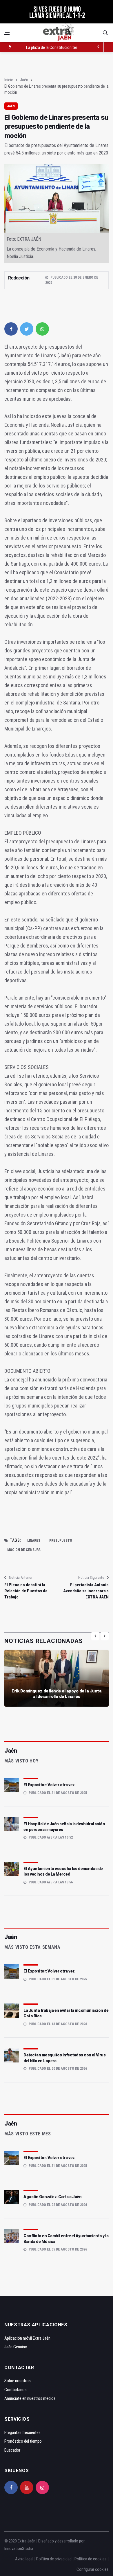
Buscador (12, 2450)
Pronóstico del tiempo (23, 2441)
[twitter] (27, 329)
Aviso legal (24, 2559)
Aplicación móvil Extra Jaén (27, 2338)
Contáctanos (16, 2390)
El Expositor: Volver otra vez (49, 1785)
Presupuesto (61, 1541)
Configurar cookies (93, 2569)
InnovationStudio (19, 2549)
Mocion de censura (24, 1550)
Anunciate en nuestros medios (30, 2398)
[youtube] (27, 2487)
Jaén (24, 80)
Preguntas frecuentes (22, 2433)
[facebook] (11, 329)
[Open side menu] (7, 33)
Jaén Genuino (16, 2347)
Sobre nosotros (18, 2381)
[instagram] (42, 2487)
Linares (34, 1541)
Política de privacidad (54, 2559)
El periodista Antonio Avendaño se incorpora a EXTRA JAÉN (86, 1591)
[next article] (99, 47)
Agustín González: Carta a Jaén (52, 2197)
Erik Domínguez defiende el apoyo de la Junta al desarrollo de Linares (57, 1694)
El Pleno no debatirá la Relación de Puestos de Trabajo (26, 1591)
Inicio (9, 80)
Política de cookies (91, 2559)
